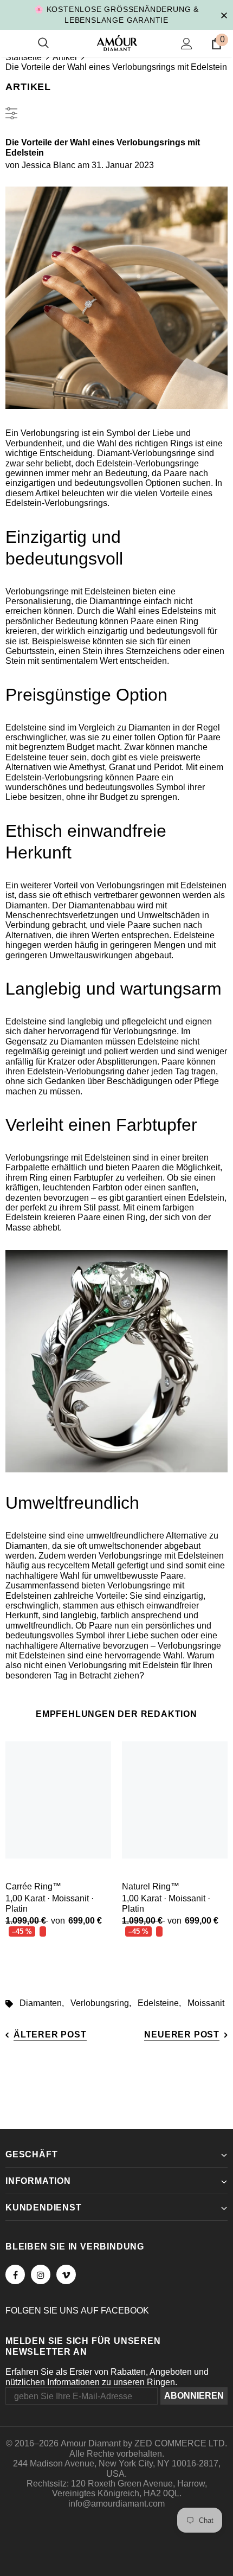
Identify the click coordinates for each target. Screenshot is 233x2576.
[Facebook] (15, 2274)
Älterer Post (50, 2034)
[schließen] (224, 15)
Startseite (24, 57)
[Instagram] (41, 2274)
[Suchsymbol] (43, 43)
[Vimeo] (66, 2274)
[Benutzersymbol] (187, 44)
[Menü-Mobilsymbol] (12, 43)
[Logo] (117, 43)
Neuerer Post (182, 2034)
